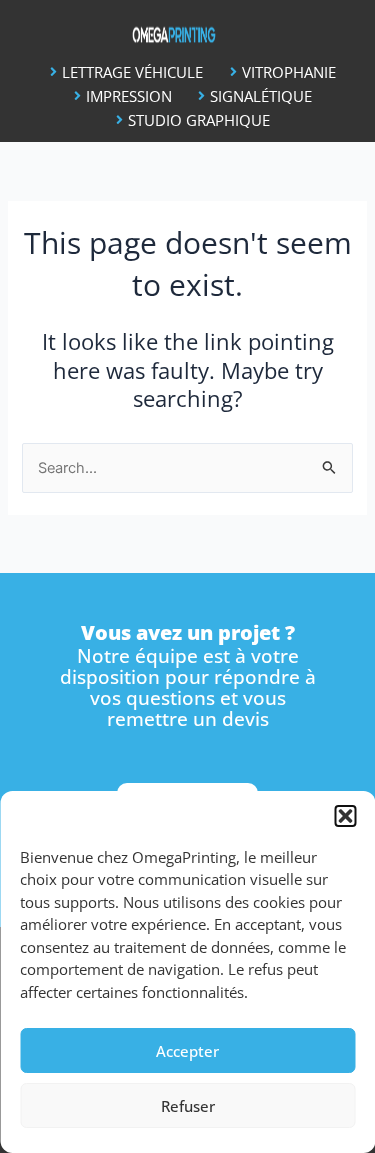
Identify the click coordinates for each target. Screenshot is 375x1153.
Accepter (187, 1051)
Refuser (188, 1106)
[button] (345, 816)
